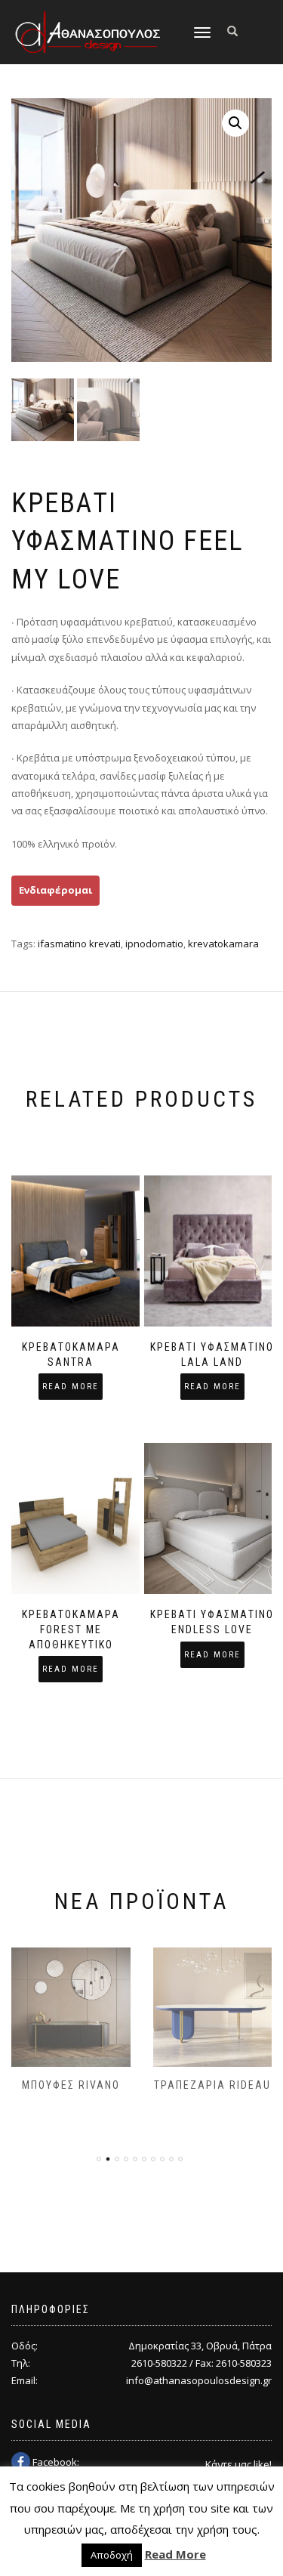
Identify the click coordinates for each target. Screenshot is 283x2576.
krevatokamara (223, 944)
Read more (71, 1387)
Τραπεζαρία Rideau (212, 2085)
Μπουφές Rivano (71, 2085)
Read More (175, 2554)
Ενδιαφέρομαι (55, 890)
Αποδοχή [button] (112, 2555)
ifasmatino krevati (79, 944)
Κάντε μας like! (238, 2464)
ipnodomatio (154, 944)
